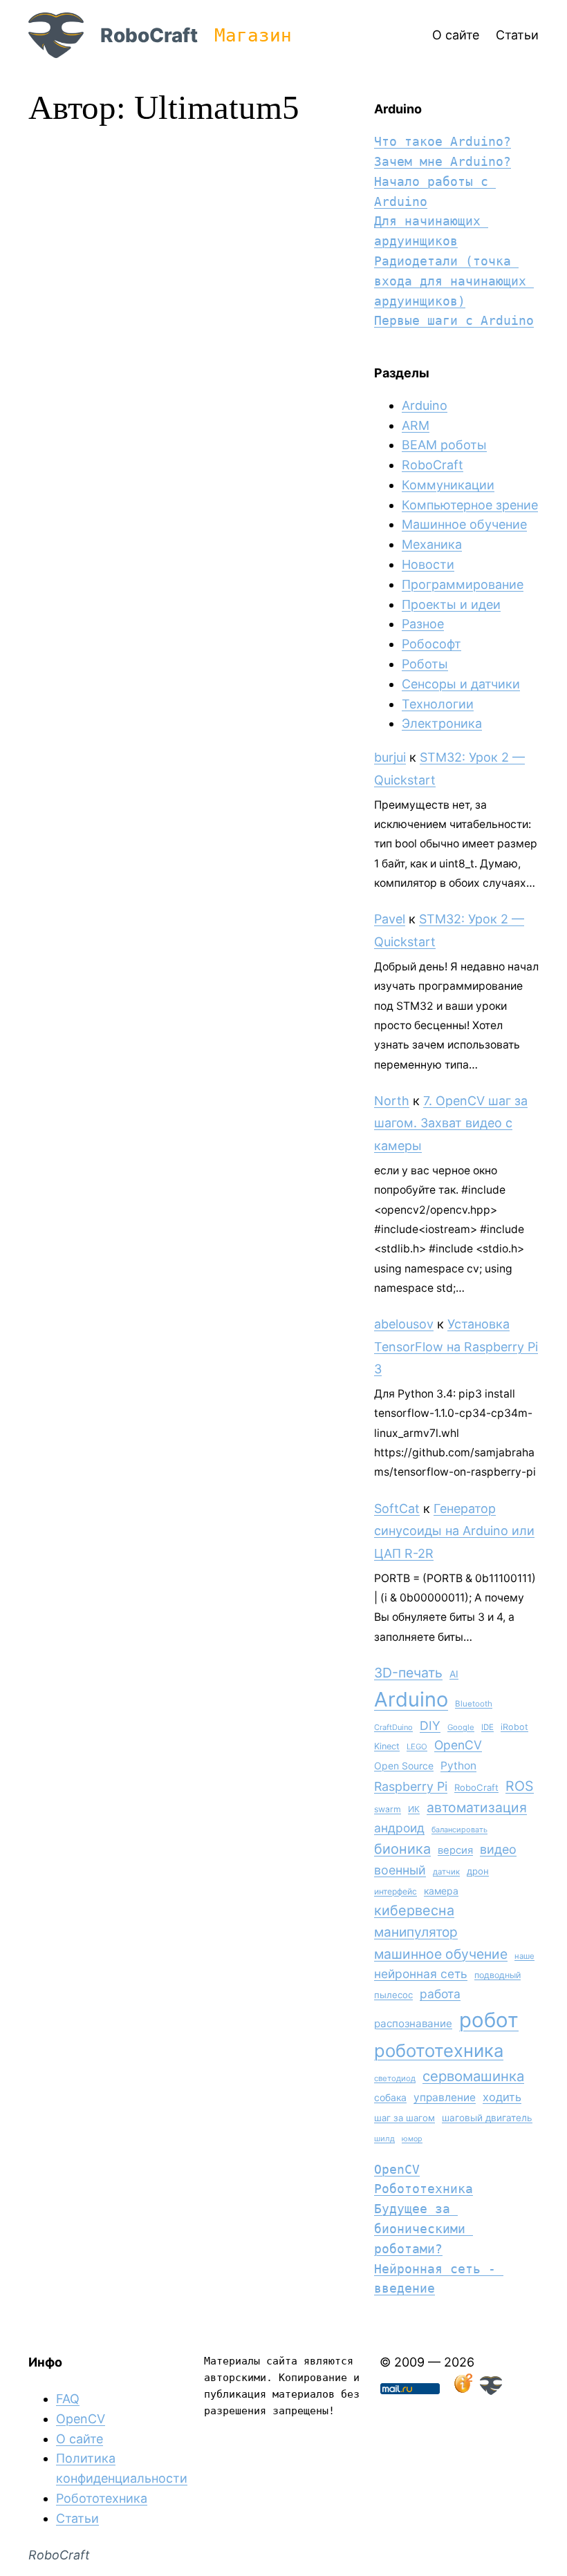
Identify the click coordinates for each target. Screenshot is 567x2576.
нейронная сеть (421, 1974)
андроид (399, 1828)
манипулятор (416, 1932)
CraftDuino (393, 1727)
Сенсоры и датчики (461, 684)
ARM (416, 425)
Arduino (425, 405)
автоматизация (477, 1807)
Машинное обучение (464, 524)
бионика (402, 1849)
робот (489, 2020)
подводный (498, 1975)
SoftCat (397, 1508)
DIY (430, 1726)
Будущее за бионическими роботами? (424, 2229)
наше (524, 1956)
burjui (390, 757)
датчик (446, 1872)
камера (441, 1891)
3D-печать (408, 1673)
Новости (428, 564)
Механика (432, 544)
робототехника (439, 2050)
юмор (412, 2139)
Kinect (387, 1746)
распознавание (413, 2023)
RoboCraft (149, 35)
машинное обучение (441, 1954)
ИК (414, 1809)
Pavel (390, 919)
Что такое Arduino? (443, 141)
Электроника (442, 723)
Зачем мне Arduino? (443, 161)
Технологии (438, 704)
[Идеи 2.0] (462, 2390)
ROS (520, 1786)
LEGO (417, 1747)
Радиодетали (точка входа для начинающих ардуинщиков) (454, 281)
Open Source (404, 1766)
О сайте (80, 2439)
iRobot (514, 1727)
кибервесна (414, 1910)
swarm (388, 1809)
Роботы (425, 664)
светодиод (395, 2078)
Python (458, 1766)
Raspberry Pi (411, 1786)
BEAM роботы (444, 445)
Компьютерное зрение (470, 505)
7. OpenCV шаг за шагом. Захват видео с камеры (451, 1123)
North (392, 1101)
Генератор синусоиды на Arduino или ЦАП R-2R (454, 1531)
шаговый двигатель (487, 2118)
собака (390, 2097)
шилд (384, 2138)
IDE (487, 1727)
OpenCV (458, 1745)
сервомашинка (473, 2076)
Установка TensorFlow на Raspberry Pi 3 (456, 1346)
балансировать (459, 1830)
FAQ (68, 2399)
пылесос (393, 1995)
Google (461, 1727)
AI (454, 1674)
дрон (478, 1871)
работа (440, 1994)
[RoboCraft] (491, 2390)
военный (400, 1870)
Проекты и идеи (451, 604)
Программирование (463, 584)
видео (498, 1849)
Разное (423, 624)
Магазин (253, 35)
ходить (502, 2097)
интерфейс (396, 1891)
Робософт (431, 644)
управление (445, 2097)
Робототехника (424, 2189)
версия (455, 1850)
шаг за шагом (405, 2118)
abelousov (404, 1324)
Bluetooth (474, 1704)
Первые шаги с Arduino (454, 320)
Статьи (77, 2518)
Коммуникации (448, 485)
